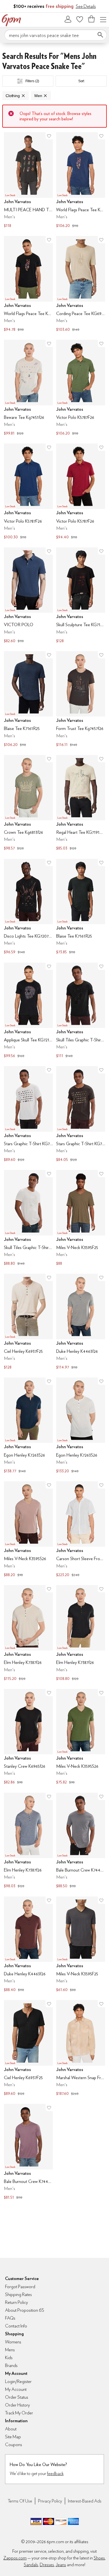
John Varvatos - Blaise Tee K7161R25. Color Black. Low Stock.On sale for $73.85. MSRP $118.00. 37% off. (81, 907)
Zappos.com (15, 2558)
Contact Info (16, 2326)
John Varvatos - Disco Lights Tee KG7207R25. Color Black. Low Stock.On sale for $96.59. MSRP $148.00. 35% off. (28, 907)
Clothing (13, 96)
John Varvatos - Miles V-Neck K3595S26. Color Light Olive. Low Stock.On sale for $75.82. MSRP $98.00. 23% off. (81, 1737)
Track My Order (19, 2413)
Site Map (13, 2437)
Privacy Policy (50, 2501)
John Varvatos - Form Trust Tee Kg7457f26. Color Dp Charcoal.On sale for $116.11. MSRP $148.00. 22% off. (81, 700)
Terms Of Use (20, 2501)
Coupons (14, 2445)
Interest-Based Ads (85, 2501)
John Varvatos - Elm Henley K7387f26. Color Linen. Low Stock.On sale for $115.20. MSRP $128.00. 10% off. (28, 1634)
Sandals (31, 2565)
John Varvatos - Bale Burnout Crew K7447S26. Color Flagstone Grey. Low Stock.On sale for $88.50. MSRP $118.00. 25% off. (81, 1841)
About (11, 2429)
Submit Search (100, 35)
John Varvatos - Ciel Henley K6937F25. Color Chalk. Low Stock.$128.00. (28, 1322)
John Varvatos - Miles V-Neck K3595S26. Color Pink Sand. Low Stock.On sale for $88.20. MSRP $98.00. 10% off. (28, 1530)
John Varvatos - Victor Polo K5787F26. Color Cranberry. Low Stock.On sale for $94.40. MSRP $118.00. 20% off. (81, 492)
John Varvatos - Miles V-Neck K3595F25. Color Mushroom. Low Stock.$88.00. (81, 1218)
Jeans (61, 2565)
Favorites (80, 19)
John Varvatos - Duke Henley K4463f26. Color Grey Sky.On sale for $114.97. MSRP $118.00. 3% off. (81, 1322)
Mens (10, 2350)
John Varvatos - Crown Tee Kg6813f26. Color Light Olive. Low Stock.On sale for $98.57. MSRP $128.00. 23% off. (28, 803)
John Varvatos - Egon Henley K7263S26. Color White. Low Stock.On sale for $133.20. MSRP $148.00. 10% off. (81, 1426)
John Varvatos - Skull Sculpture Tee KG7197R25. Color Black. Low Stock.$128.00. (81, 596)
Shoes (99, 2558)
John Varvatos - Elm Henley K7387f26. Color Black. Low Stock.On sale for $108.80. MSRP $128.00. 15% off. (81, 1634)
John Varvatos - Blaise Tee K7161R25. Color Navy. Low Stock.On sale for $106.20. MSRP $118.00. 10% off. (28, 700)
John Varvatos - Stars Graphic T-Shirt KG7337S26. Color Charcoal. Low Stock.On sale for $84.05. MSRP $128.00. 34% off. (81, 1115)
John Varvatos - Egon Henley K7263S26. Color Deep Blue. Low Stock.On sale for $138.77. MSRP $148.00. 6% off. (28, 1426)
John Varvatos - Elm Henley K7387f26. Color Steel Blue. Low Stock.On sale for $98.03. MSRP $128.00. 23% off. (28, 1841)
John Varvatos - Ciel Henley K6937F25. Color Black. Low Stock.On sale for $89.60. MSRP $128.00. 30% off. (28, 2049)
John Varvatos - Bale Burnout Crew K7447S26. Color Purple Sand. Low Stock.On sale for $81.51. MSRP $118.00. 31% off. (28, 2152)
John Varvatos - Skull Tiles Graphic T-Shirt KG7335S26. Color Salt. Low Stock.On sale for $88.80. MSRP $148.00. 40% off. (28, 1218)
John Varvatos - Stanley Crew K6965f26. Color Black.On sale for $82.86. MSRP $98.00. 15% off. (28, 1737)
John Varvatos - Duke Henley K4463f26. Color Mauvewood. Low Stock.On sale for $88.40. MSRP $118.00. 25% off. (28, 1945)
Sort (81, 81)
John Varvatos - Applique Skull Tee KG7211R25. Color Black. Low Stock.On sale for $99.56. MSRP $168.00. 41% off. (28, 1011)
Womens (13, 2342)
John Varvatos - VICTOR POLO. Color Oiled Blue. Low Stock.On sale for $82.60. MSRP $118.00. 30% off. (28, 596)
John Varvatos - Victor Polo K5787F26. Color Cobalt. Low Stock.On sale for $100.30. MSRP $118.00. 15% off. (28, 492)
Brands (11, 2365)
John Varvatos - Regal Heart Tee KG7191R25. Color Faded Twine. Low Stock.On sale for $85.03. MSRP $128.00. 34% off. (81, 803)
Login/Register (18, 2381)
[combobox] (56, 35)
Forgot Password (20, 2287)
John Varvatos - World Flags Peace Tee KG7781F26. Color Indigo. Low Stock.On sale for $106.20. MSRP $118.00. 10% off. (81, 181)
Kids (9, 2358)
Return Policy (16, 2302)
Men (38, 96)
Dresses (47, 2565)
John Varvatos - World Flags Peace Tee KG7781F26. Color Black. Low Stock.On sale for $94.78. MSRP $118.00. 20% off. (28, 284)
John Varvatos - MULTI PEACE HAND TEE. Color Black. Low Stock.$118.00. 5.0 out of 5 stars (28, 181)
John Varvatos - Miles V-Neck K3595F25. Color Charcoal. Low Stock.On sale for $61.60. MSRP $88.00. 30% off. (81, 1945)
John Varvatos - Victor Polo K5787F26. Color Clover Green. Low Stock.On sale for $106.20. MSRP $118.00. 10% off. (81, 388)
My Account (68, 19)
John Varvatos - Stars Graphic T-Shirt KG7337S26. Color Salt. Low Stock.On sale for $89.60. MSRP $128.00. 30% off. (28, 1115)
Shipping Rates (18, 2294)
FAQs (10, 2318)
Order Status (17, 2397)
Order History (17, 2405)
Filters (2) (32, 81)
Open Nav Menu (103, 19)
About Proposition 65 (25, 2310)
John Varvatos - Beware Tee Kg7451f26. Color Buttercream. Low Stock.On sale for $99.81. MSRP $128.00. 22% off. (28, 388)
